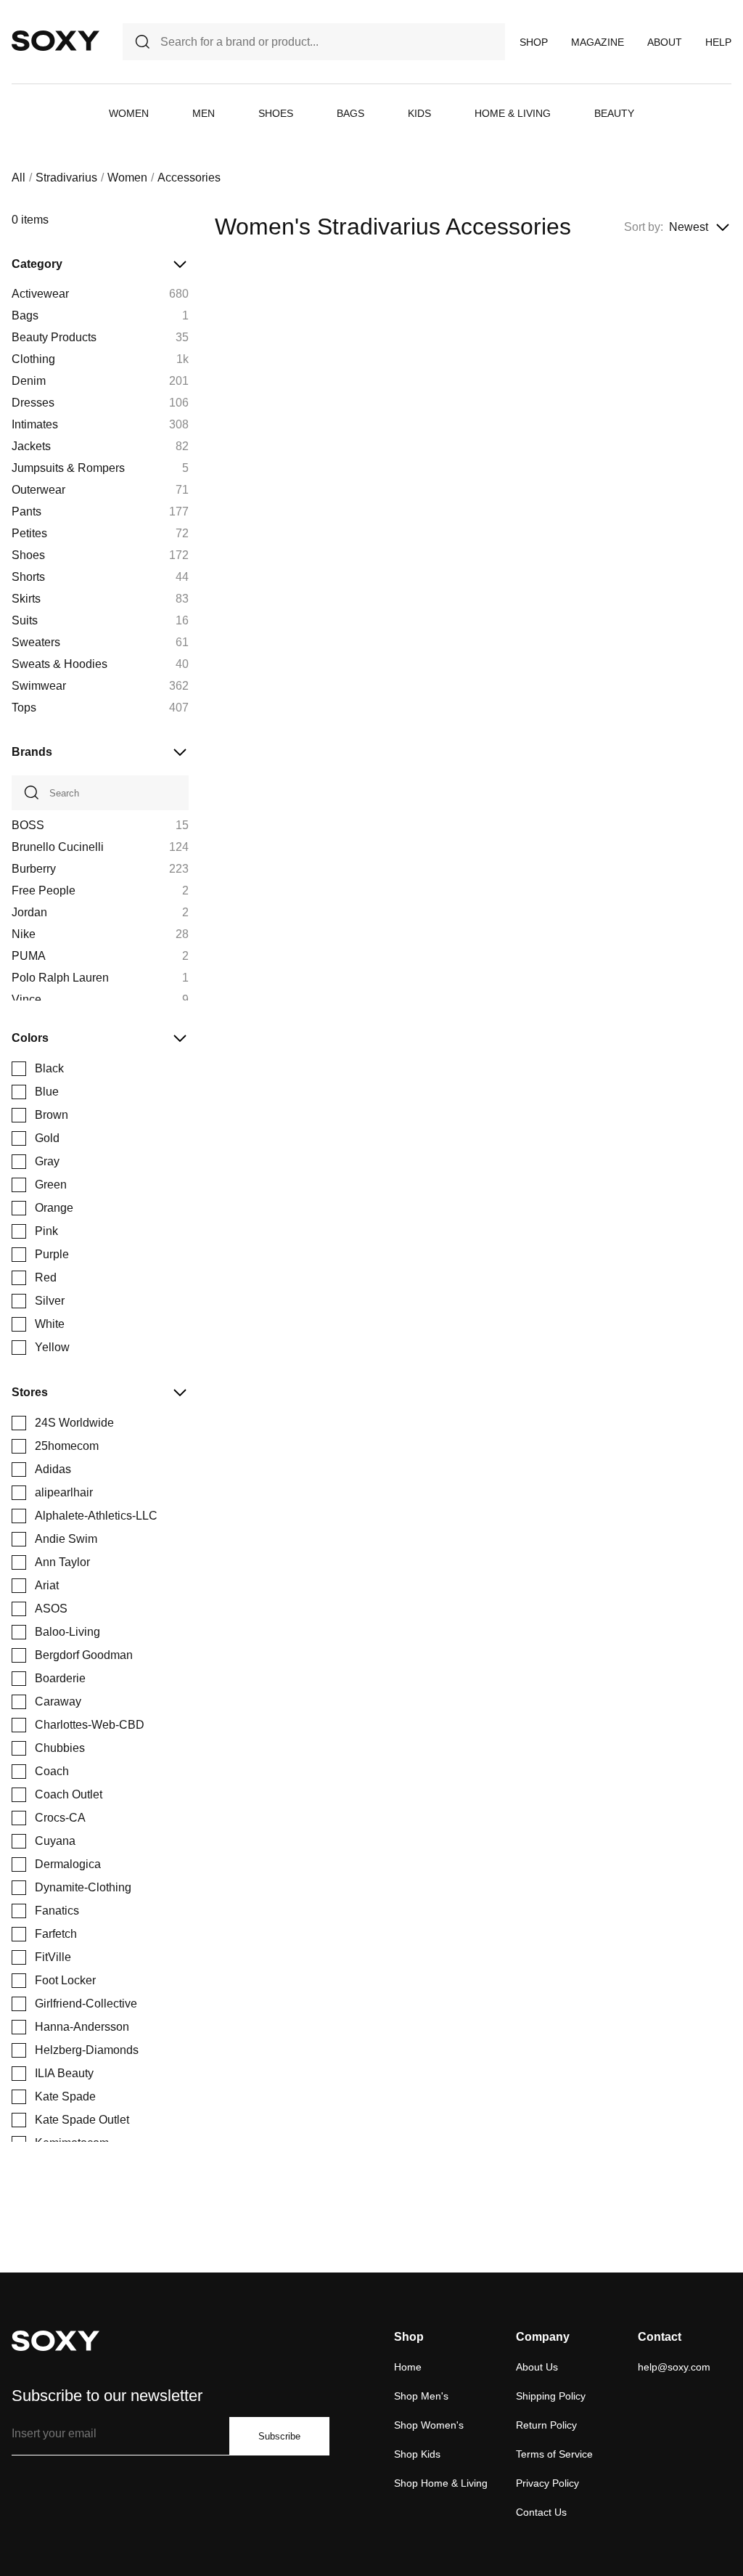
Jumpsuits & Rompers (68, 468)
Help (718, 42)
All (19, 178)
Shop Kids (417, 2454)
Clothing (33, 359)
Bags (350, 113)
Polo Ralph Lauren (60, 978)
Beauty (614, 113)
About (665, 42)
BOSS (28, 825)
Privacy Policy (547, 2483)
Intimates (35, 424)
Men (204, 113)
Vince (26, 999)
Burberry (34, 869)
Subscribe (279, 2436)
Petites (29, 533)
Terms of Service (554, 2454)
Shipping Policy (551, 2396)
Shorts (28, 577)
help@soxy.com (674, 2367)
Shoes (276, 113)
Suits (25, 620)
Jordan (29, 912)
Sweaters (36, 642)
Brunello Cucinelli (58, 847)
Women (129, 113)
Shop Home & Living (441, 2483)
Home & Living (513, 113)
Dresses (33, 403)
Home (408, 2367)
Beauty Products (54, 337)
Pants (26, 511)
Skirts (26, 599)
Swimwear (39, 686)
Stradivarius (66, 178)
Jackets (31, 446)
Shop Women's (429, 2425)
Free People (44, 890)
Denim (29, 381)
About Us (537, 2367)
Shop (534, 42)
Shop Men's (421, 2396)
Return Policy (546, 2425)
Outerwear (38, 490)
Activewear (40, 294)
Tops (24, 708)
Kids (419, 113)
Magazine (598, 42)
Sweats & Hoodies (59, 664)
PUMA (29, 956)
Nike (24, 934)
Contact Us (541, 2512)
